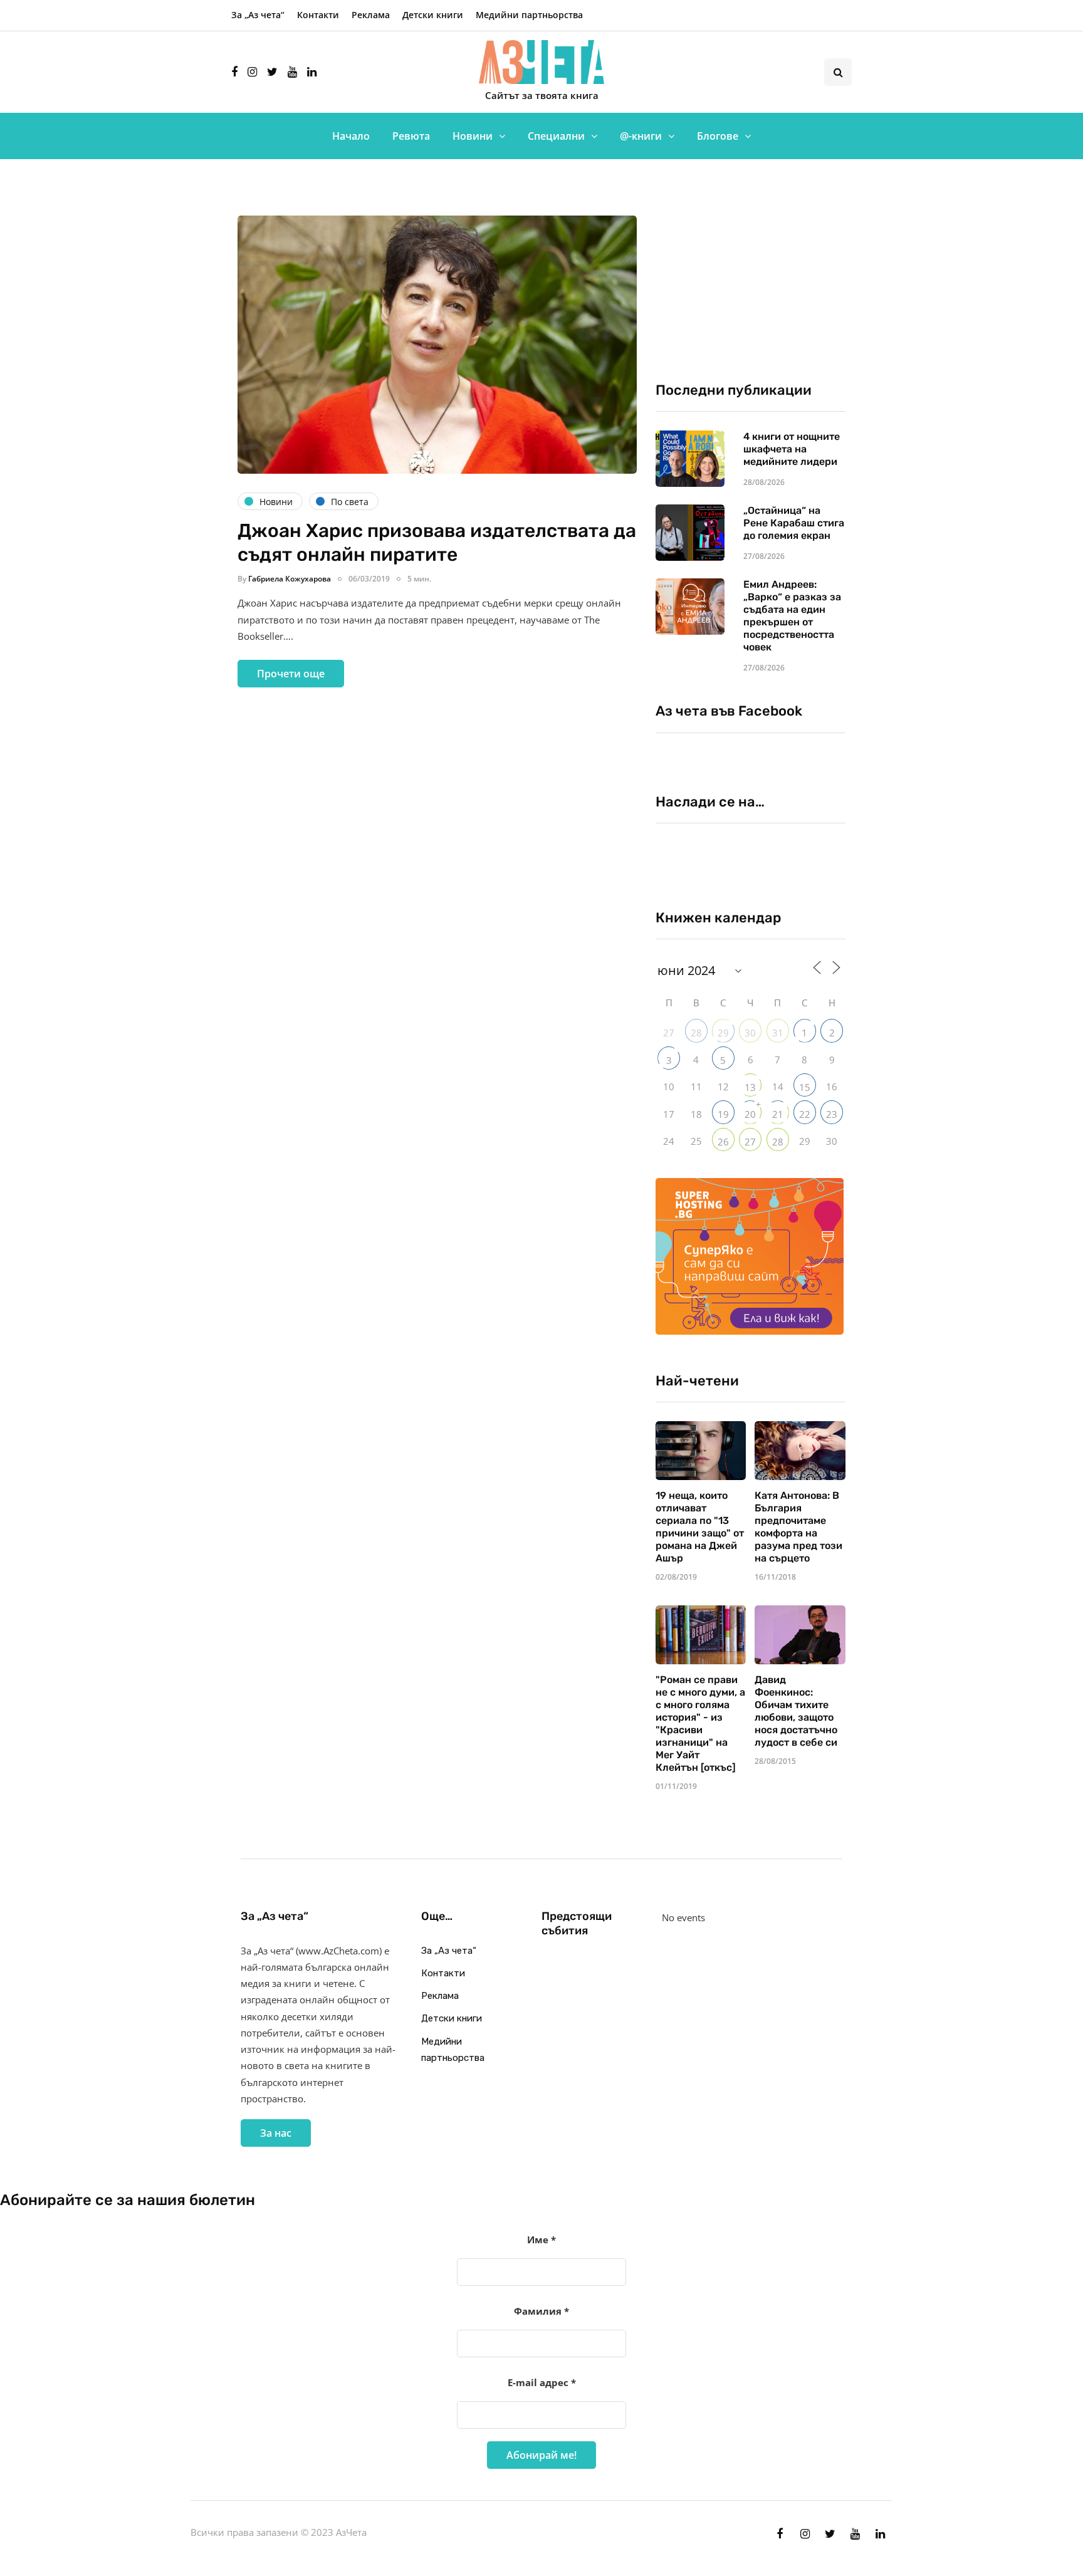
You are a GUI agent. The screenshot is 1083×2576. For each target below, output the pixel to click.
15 (805, 1087)
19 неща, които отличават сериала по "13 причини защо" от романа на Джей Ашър (700, 1527)
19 (723, 1114)
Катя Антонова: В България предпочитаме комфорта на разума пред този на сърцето (798, 1527)
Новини (473, 136)
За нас (276, 2133)
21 (778, 1114)
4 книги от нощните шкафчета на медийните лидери (792, 449)
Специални (556, 136)
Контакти (318, 15)
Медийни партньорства (529, 15)
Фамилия (541, 2311)
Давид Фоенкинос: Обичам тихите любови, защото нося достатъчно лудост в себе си (796, 1711)
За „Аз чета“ (258, 15)
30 (750, 1033)
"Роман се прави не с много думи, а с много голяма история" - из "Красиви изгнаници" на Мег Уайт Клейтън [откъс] (700, 1723)
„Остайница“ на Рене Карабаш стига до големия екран (794, 523)
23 (832, 1114)
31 (778, 1033)
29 (723, 1033)
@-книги (641, 136)
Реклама (371, 15)
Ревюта (411, 136)
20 (750, 1114)
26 (723, 1142)
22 (805, 1114)
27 (750, 1142)
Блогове (718, 136)
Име (541, 2240)
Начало (351, 136)
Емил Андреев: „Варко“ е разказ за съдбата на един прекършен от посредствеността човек (792, 616)
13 (750, 1087)
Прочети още (291, 674)
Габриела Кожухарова (290, 579)
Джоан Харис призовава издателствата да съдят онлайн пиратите (437, 543)
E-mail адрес (542, 2382)
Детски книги (433, 15)
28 (696, 1033)
